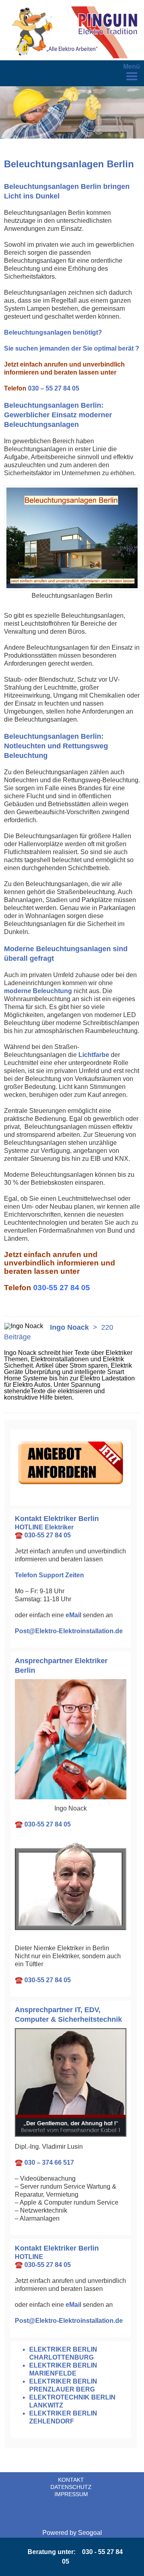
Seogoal (90, 2533)
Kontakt (71, 2480)
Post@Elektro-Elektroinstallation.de (69, 1631)
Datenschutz (71, 2487)
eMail (73, 1615)
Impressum (71, 2494)
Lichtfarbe (94, 1055)
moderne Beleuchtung (38, 991)
